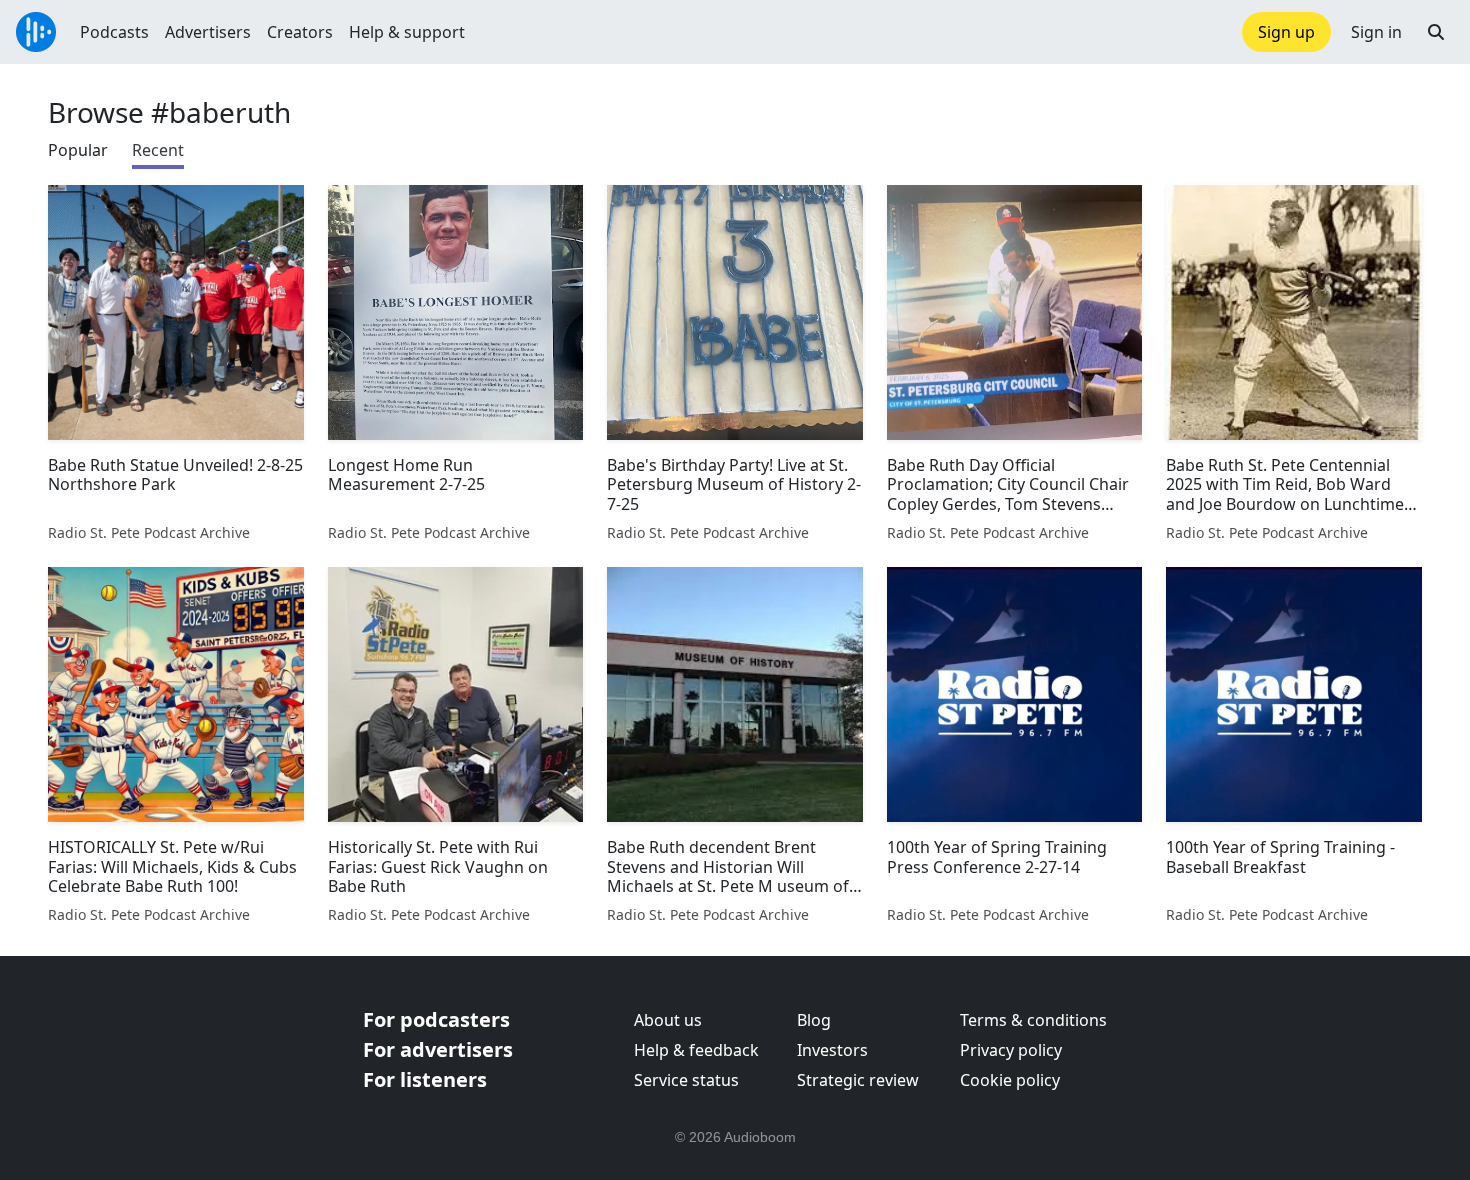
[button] (1436, 32)
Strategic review (858, 1080)
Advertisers (208, 32)
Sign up (1286, 32)
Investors (832, 1050)
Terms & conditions (1033, 1020)
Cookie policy (1010, 1080)
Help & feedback (696, 1050)
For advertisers (438, 1049)
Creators (300, 32)
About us (668, 1020)
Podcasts (114, 32)
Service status (686, 1080)
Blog (814, 1020)
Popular (78, 150)
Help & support (407, 32)
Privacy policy (1011, 1050)
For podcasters (436, 1019)
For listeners (425, 1079)
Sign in (1376, 32)
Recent (158, 150)
